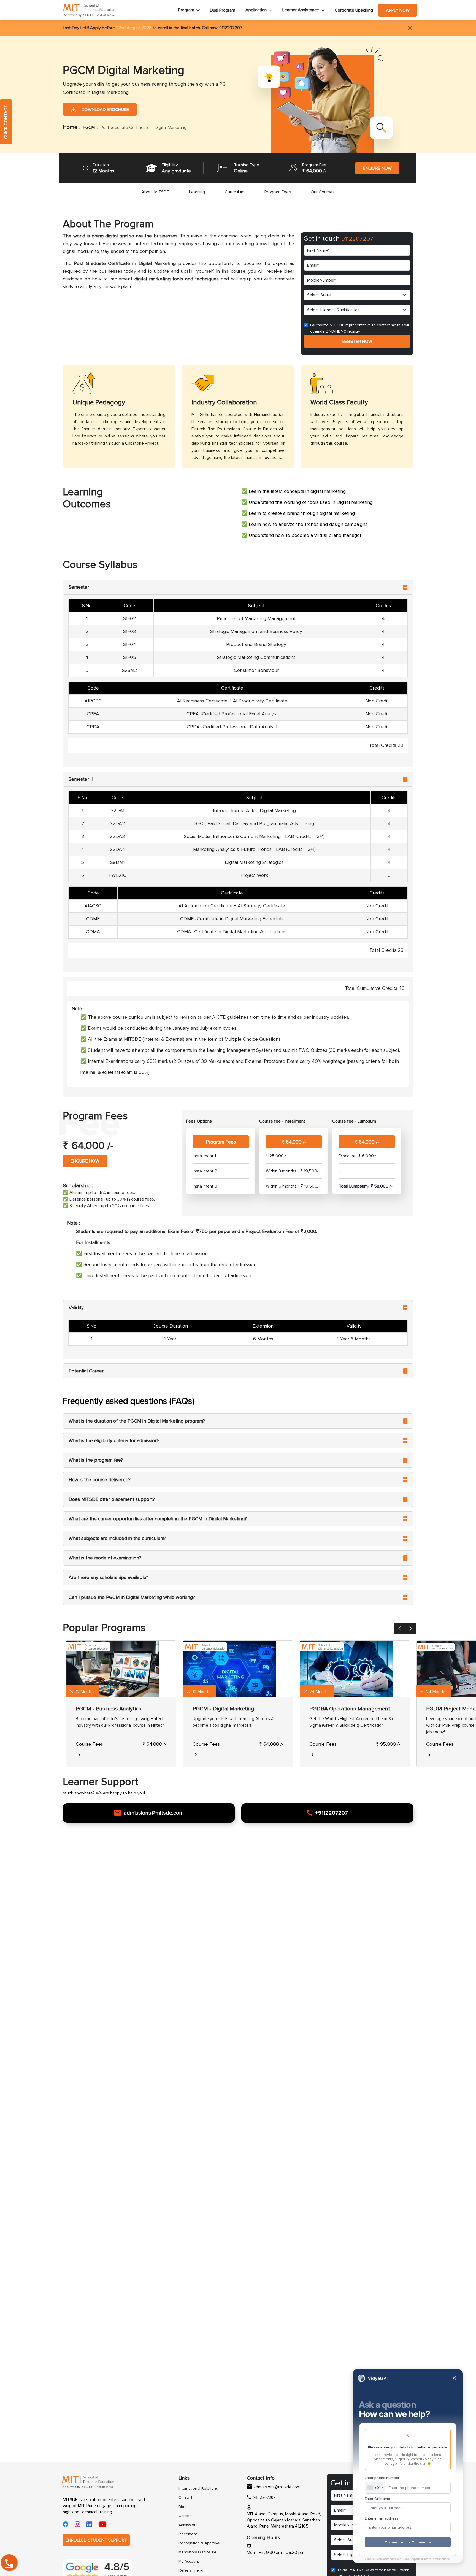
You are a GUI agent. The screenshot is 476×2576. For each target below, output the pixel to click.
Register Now (357, 342)
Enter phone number (382, 2478)
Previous (404, 1629)
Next (415, 1629)
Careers (186, 2516)
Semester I (80, 587)
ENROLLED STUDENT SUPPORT (96, 2540)
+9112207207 (332, 1813)
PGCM (89, 128)
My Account (189, 2561)
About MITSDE (155, 192)
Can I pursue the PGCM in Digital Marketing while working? (132, 1597)
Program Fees (278, 192)
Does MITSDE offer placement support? (112, 1499)
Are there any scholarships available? (108, 1578)
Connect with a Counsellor (408, 2542)
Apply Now (398, 10)
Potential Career (86, 1371)
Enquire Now (377, 168)
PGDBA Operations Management (116, 1709)
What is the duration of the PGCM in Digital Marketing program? (137, 1421)
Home (70, 127)
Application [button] (256, 10)
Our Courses (323, 192)
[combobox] (375, 2488)
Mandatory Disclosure (196, 2552)
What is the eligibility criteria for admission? (114, 1441)
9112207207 (230, 28)
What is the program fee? (96, 1460)
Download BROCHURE (104, 110)
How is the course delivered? (100, 1480)
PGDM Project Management (227, 1709)
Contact (185, 2498)
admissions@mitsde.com (154, 1813)
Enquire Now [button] (85, 1161)
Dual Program (223, 10)
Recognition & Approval (196, 2543)
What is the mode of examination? (105, 1558)
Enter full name (377, 2499)
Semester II (81, 779)
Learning (197, 192)
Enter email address (382, 2518)
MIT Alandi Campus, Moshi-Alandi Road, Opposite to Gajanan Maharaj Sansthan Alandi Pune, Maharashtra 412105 (284, 2520)
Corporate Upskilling (354, 10)
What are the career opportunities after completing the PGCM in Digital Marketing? (158, 1519)
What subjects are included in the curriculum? (117, 1538)
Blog (182, 2507)
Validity (76, 1308)
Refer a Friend (191, 2570)
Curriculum (235, 192)
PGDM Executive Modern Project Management (366, 1709)
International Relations (196, 2489)
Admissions (188, 2525)
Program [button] (186, 10)
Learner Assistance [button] (301, 10)
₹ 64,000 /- (294, 1142)
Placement (188, 2534)
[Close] (410, 28)
